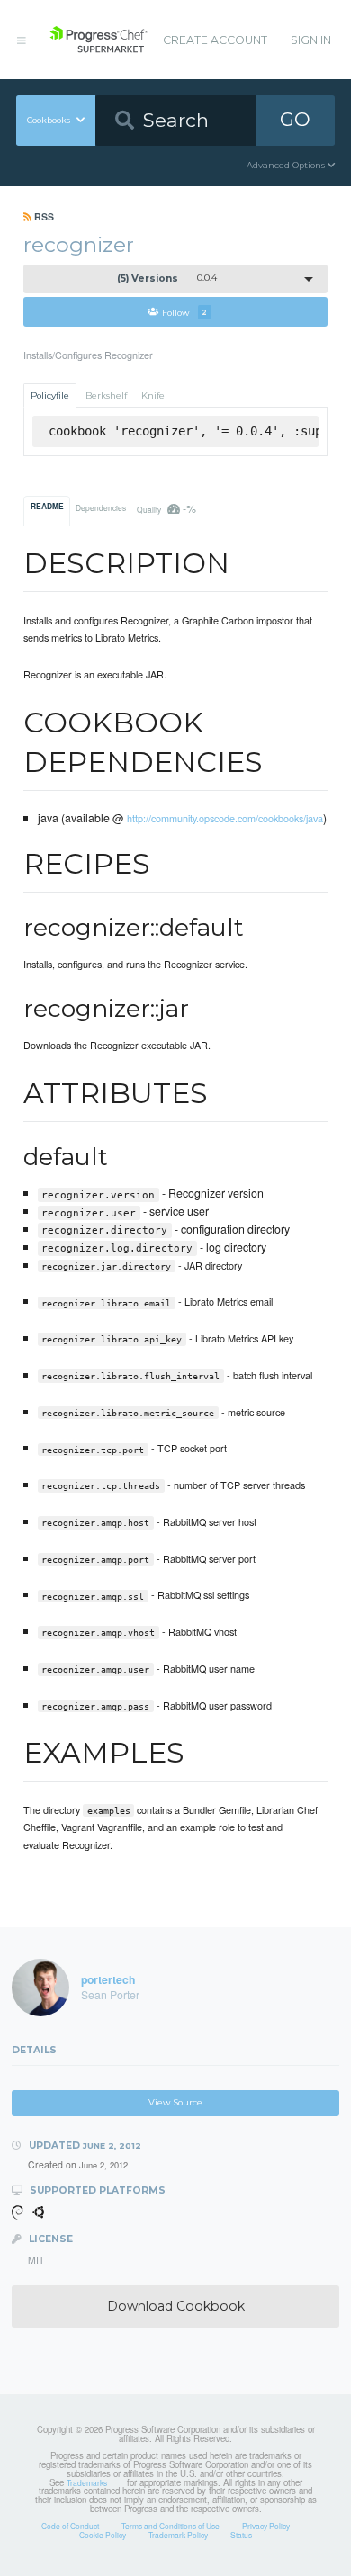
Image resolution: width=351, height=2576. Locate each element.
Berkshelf (106, 395)
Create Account (215, 40)
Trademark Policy (178, 2535)
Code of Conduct (70, 2526)
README (47, 507)
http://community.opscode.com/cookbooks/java (225, 818)
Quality (166, 508)
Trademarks (87, 2482)
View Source (175, 2102)
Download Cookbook (176, 2306)
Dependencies (101, 507)
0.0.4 (167, 278)
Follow (184, 312)
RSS (43, 216)
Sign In (311, 40)
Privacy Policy (266, 2526)
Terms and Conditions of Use (171, 2526)
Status (241, 2535)
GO (295, 119)
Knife (153, 395)
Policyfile (50, 395)
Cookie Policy (103, 2535)
